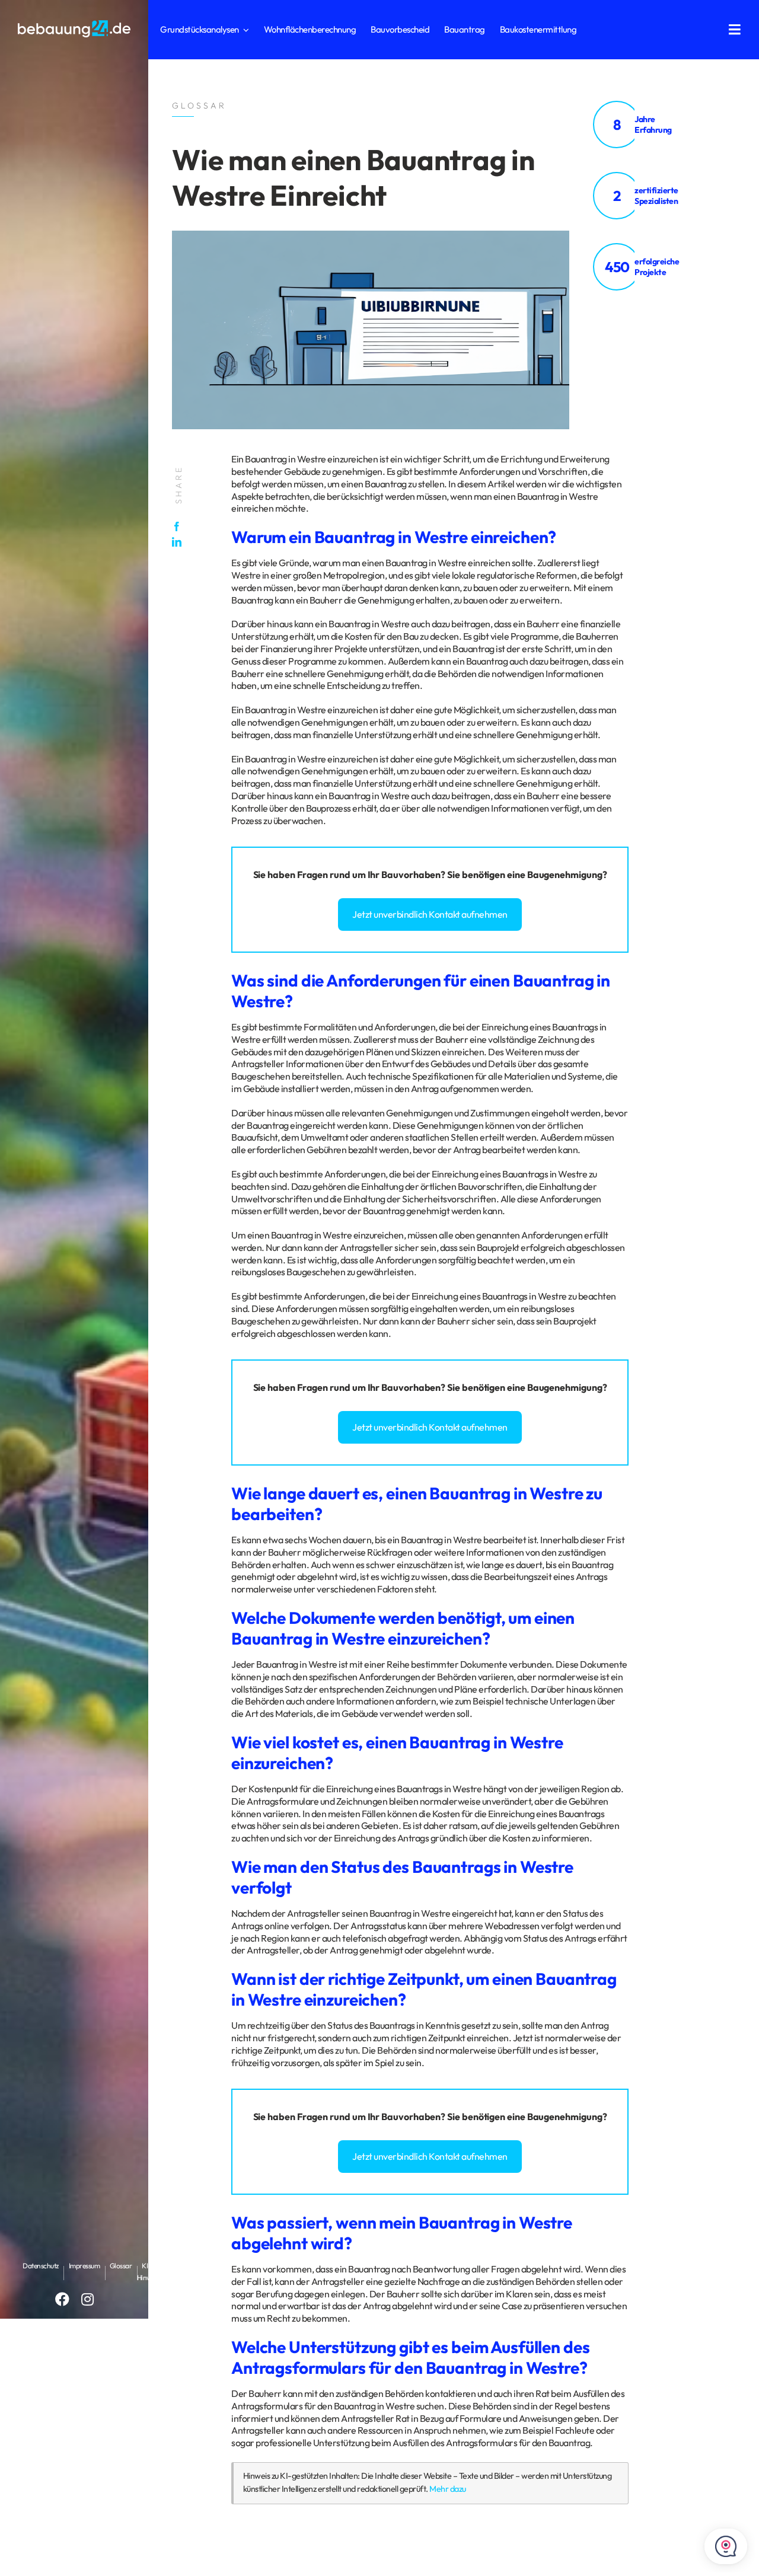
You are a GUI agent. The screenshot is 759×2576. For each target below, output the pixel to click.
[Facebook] (180, 526)
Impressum (84, 2266)
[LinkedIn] (180, 542)
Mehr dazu (448, 2489)
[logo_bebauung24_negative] (74, 24)
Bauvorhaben (411, 874)
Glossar (121, 2266)
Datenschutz (41, 2266)
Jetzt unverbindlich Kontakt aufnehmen (430, 914)
